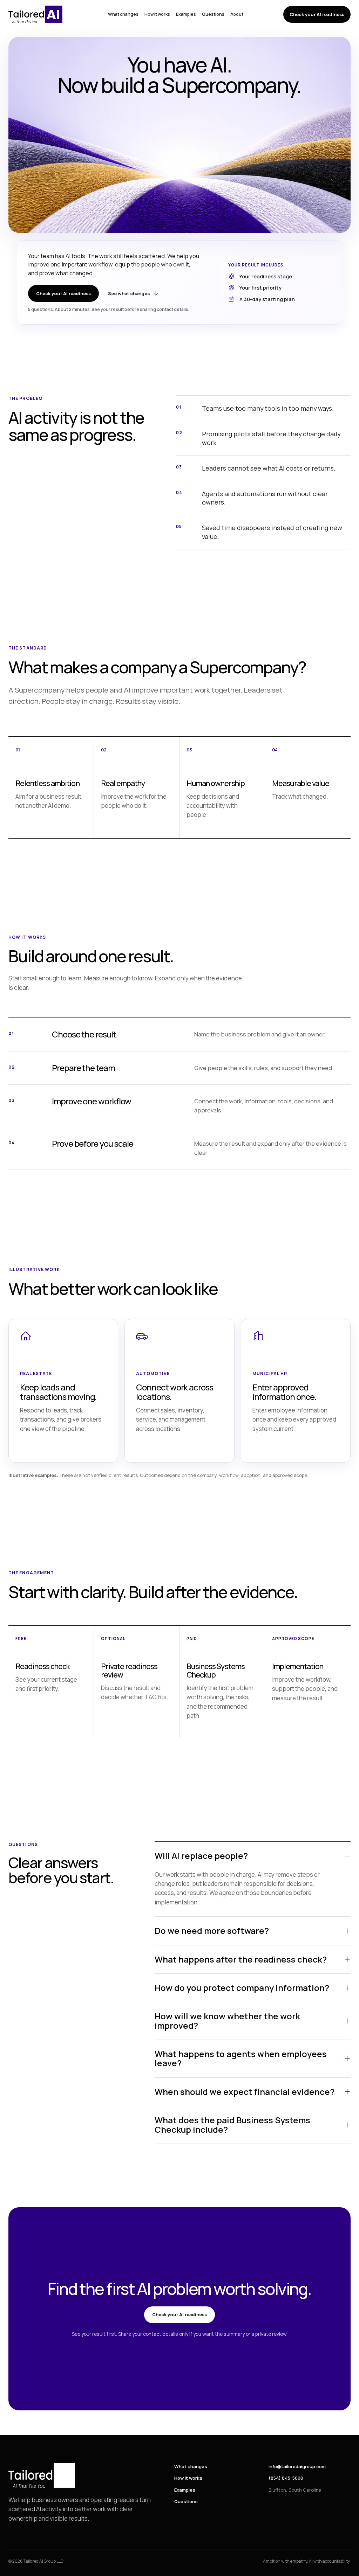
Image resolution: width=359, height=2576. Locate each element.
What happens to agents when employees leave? (241, 2058)
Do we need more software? (212, 1931)
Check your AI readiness (317, 14)
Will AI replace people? (201, 1856)
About (237, 14)
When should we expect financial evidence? (245, 2092)
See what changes (129, 293)
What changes (123, 14)
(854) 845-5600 (286, 2478)
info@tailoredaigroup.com (297, 2466)
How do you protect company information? (242, 1988)
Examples (186, 14)
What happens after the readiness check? (241, 1959)
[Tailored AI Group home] (38, 14)
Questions (213, 14)
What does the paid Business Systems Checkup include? (232, 2124)
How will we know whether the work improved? (227, 2020)
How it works (157, 14)
